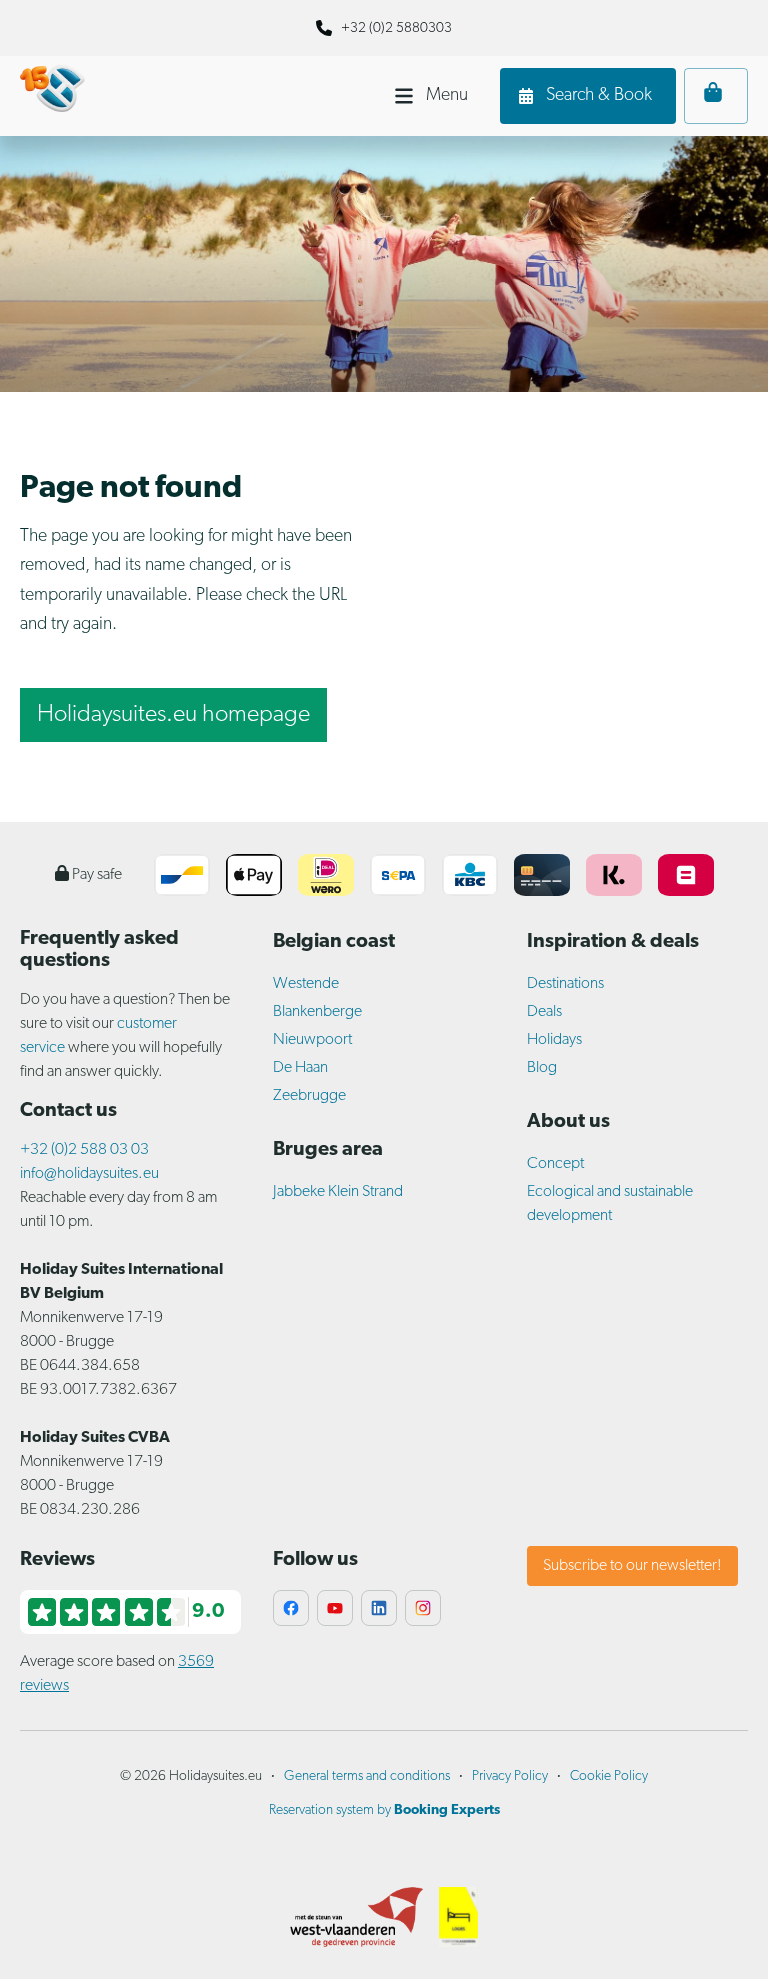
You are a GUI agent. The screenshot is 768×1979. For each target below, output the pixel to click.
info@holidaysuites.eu (89, 1174)
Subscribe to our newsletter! (632, 1566)
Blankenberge (317, 1012)
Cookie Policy (609, 1776)
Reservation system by (384, 1810)
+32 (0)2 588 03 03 (84, 1150)
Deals (544, 1012)
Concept (555, 1164)
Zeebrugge (309, 1096)
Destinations (565, 984)
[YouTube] (335, 1608)
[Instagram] (423, 1608)
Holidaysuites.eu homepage (173, 715)
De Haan (300, 1068)
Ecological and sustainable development (610, 1204)
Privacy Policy (510, 1776)
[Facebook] (291, 1608)
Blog (542, 1068)
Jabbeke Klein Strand (338, 1192)
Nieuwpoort (312, 1040)
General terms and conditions (367, 1776)
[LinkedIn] (379, 1608)
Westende (306, 984)
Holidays (554, 1040)
